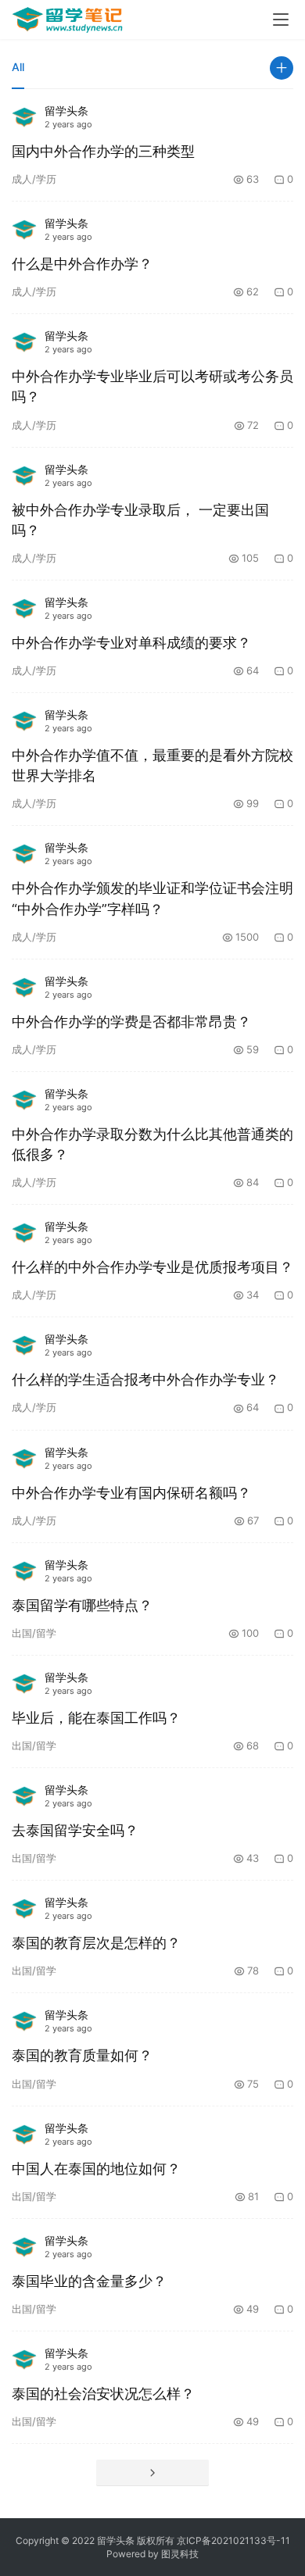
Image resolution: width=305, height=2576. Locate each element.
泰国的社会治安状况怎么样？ (103, 2394)
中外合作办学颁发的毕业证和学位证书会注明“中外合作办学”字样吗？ (152, 898)
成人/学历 (34, 179)
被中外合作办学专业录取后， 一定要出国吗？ (140, 520)
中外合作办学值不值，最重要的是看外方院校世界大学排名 (152, 765)
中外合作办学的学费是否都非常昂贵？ (131, 1022)
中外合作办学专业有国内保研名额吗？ (131, 1493)
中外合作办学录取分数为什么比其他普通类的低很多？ (152, 1144)
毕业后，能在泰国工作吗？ (96, 1718)
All (18, 67)
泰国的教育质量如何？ (82, 2055)
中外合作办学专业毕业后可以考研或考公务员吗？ (152, 386)
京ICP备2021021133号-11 (233, 2540)
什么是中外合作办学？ (82, 264)
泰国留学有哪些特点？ (82, 1605)
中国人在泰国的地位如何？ (96, 2169)
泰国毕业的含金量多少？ (89, 2281)
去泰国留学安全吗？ (75, 1830)
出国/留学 (34, 1633)
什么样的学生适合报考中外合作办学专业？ (145, 1379)
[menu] (281, 20)
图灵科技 (180, 2554)
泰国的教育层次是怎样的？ (96, 1943)
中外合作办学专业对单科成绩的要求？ (131, 643)
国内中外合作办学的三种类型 (103, 151)
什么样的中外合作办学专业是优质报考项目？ (152, 1267)
